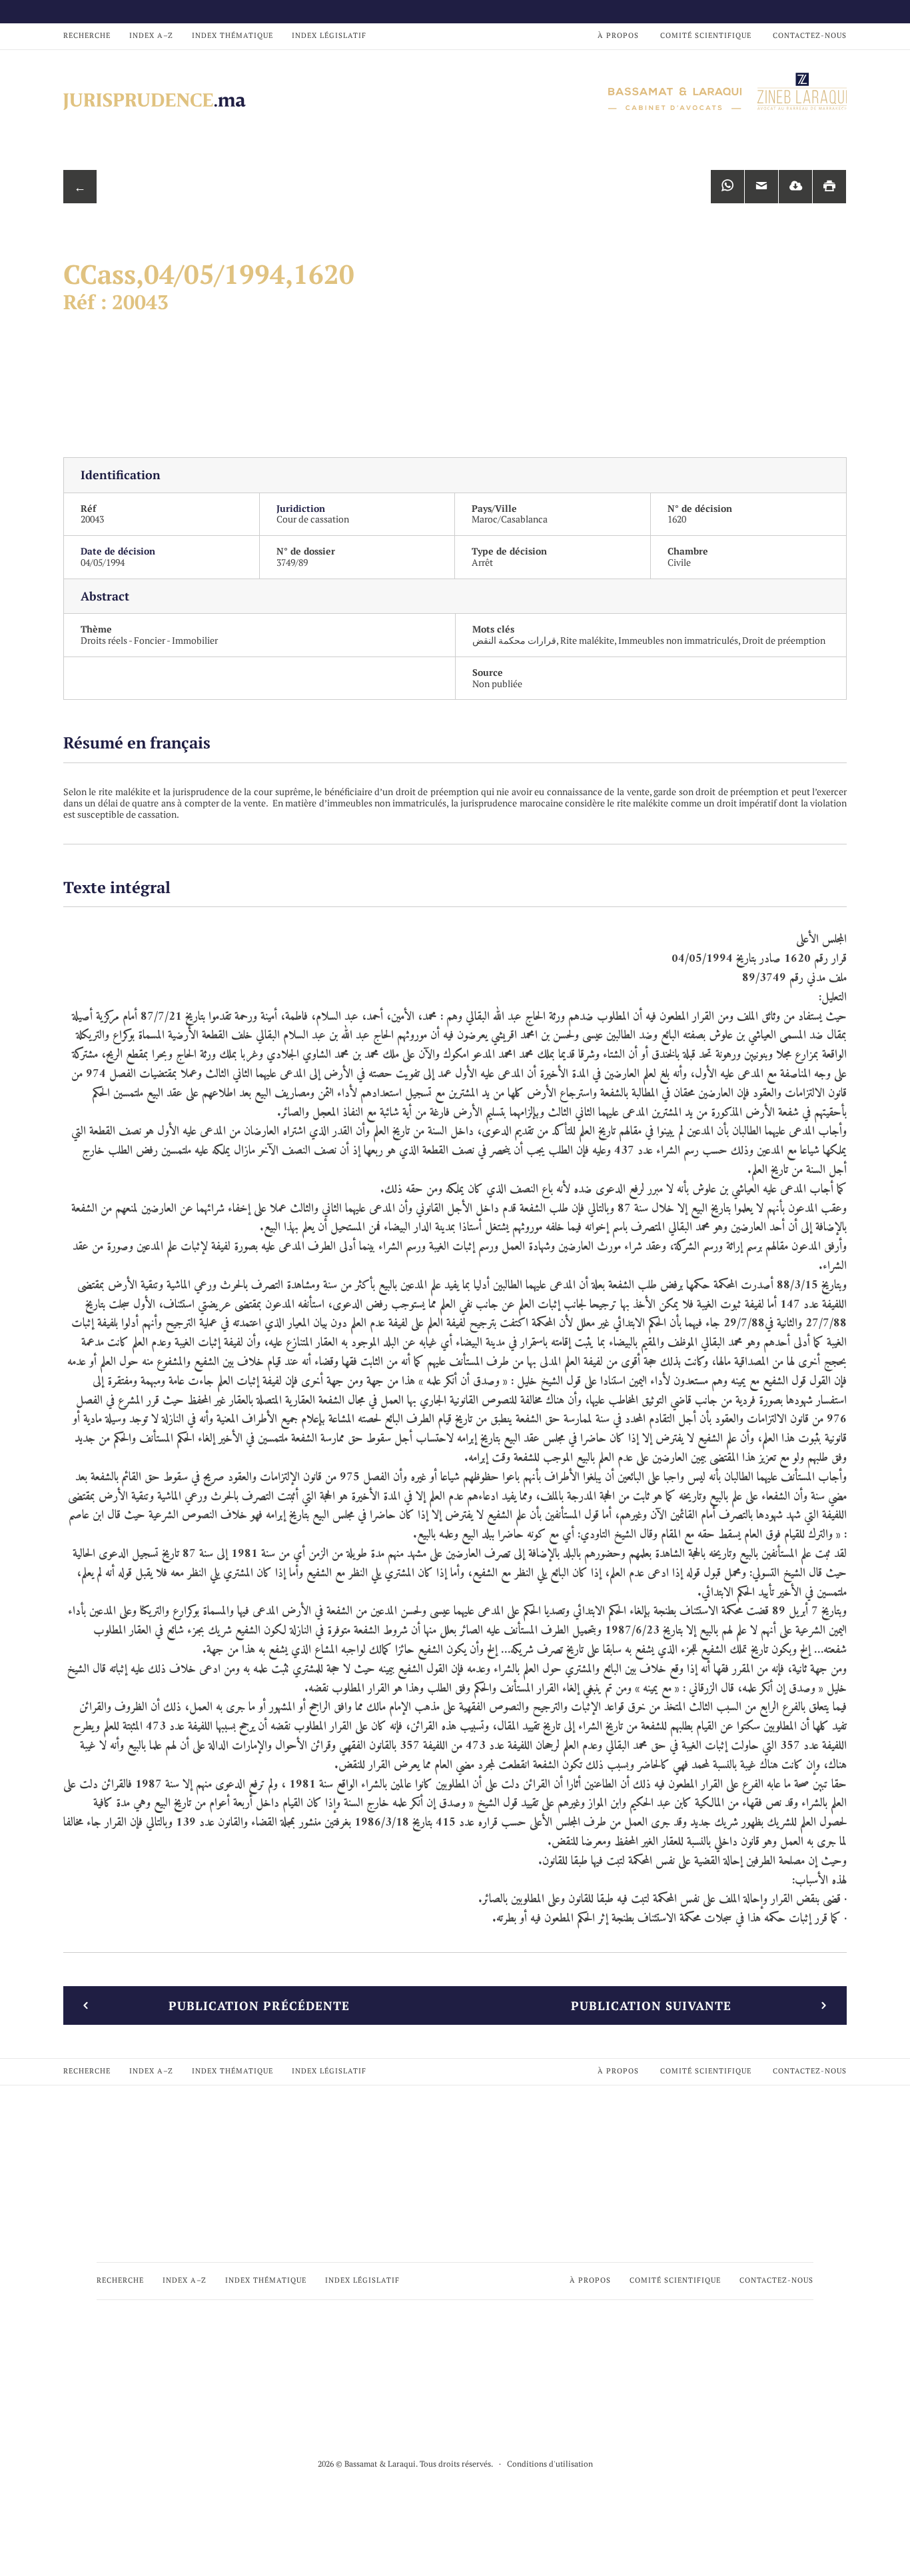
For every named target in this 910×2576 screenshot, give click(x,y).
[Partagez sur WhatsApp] (727, 187)
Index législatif (329, 35)
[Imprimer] (829, 187)
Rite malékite (587, 640)
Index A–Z (151, 35)
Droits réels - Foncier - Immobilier (149, 640)
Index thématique (232, 35)
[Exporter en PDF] (795, 187)
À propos (618, 35)
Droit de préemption (784, 640)
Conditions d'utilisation (550, 2464)
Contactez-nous (810, 35)
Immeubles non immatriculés (678, 640)
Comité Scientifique (706, 35)
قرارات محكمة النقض (514, 640)
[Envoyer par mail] (761, 187)
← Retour (80, 191)
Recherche (87, 35)
